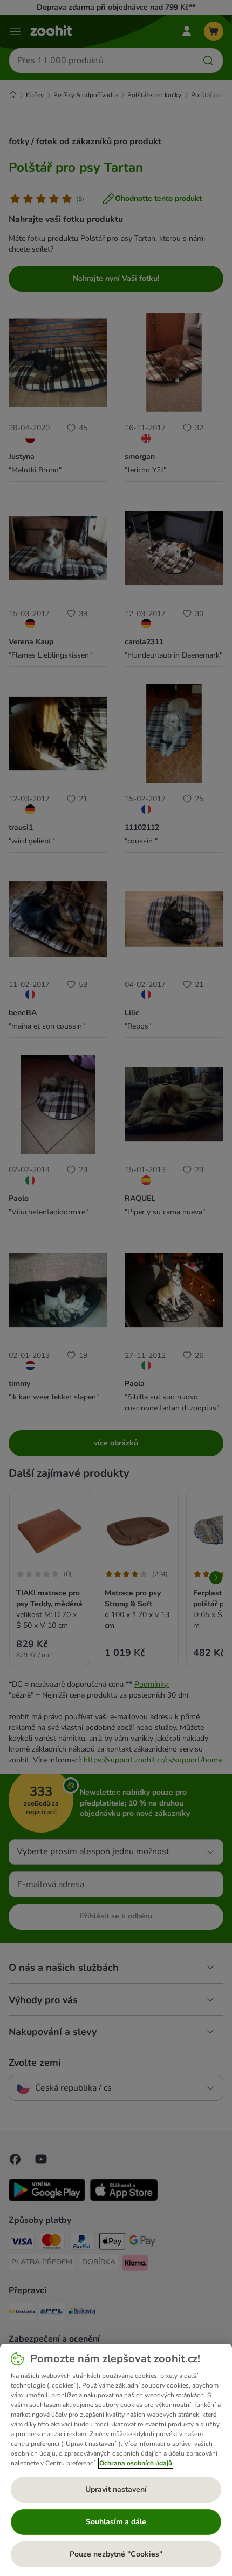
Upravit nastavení (116, 2489)
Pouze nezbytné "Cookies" (116, 2554)
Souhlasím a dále (116, 2522)
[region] (116, 2460)
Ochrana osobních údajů (136, 2463)
